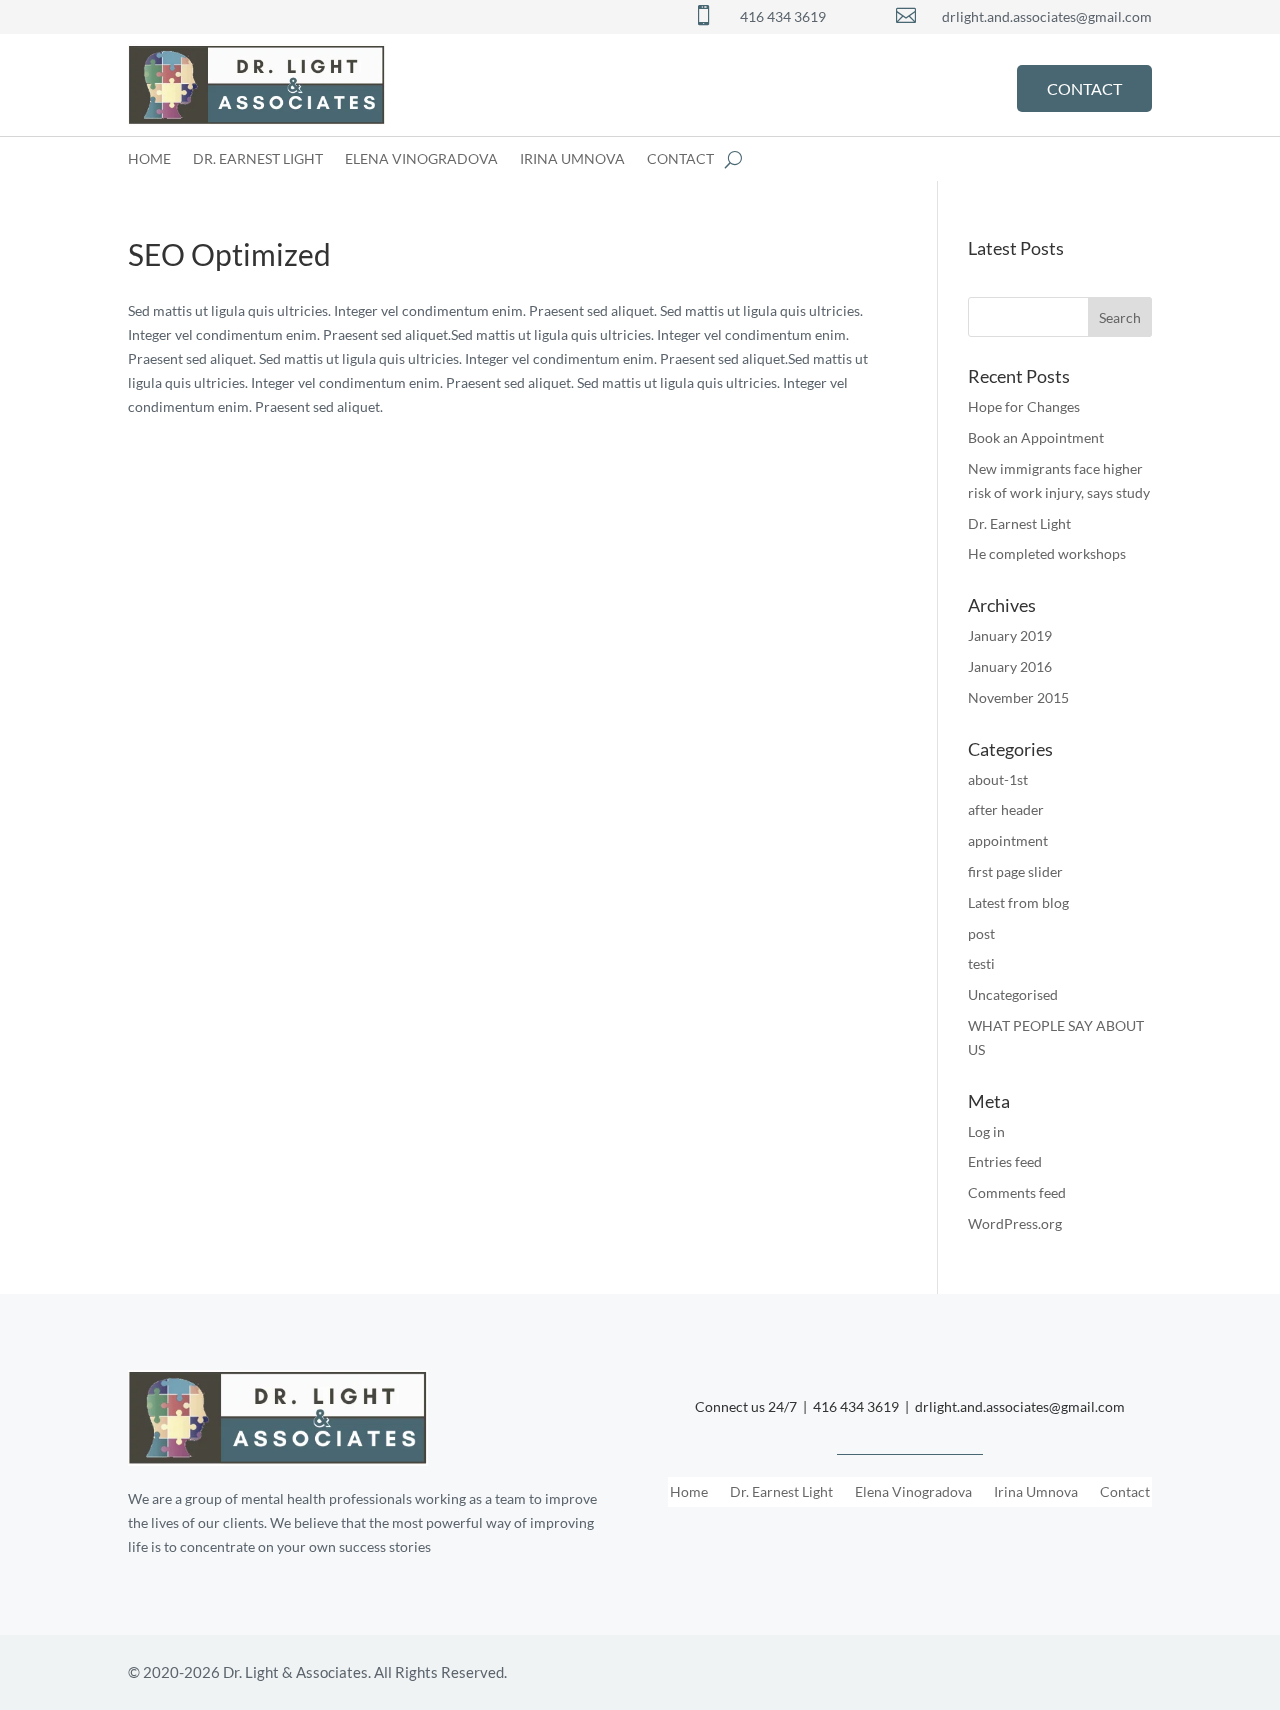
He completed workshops (1047, 553)
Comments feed (1017, 1192)
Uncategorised (1013, 994)
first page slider (1015, 871)
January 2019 (1010, 635)
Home (149, 159)
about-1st (998, 779)
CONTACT (1084, 88)
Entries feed (1005, 1161)
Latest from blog (1018, 902)
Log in (986, 1131)
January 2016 (1010, 666)
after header (1006, 809)
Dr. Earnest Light (258, 159)
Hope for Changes (1024, 406)
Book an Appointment (1036, 437)
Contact (680, 159)
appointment (1008, 840)
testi (981, 963)
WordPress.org (1015, 1223)
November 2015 (1018, 697)
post (981, 933)
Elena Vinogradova (421, 159)
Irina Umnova (572, 159)
